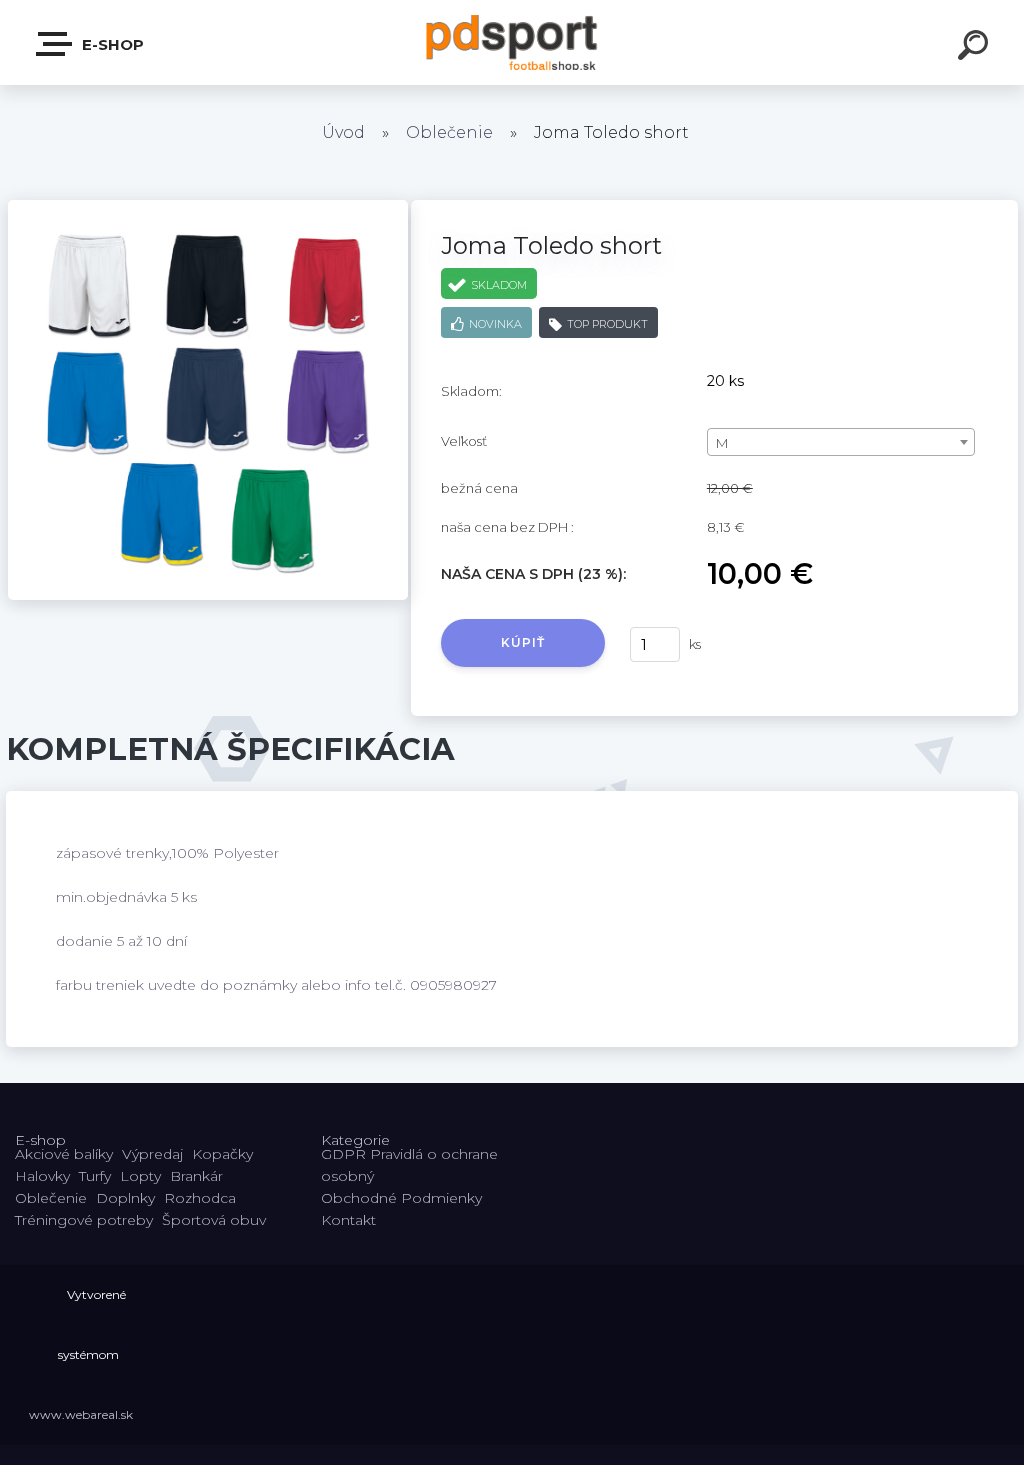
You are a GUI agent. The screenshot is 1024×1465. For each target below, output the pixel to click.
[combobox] (841, 442)
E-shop (111, 44)
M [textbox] (722, 443)
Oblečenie (449, 132)
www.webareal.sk (81, 1414)
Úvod (343, 132)
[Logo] (512, 42)
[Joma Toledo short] (208, 207)
